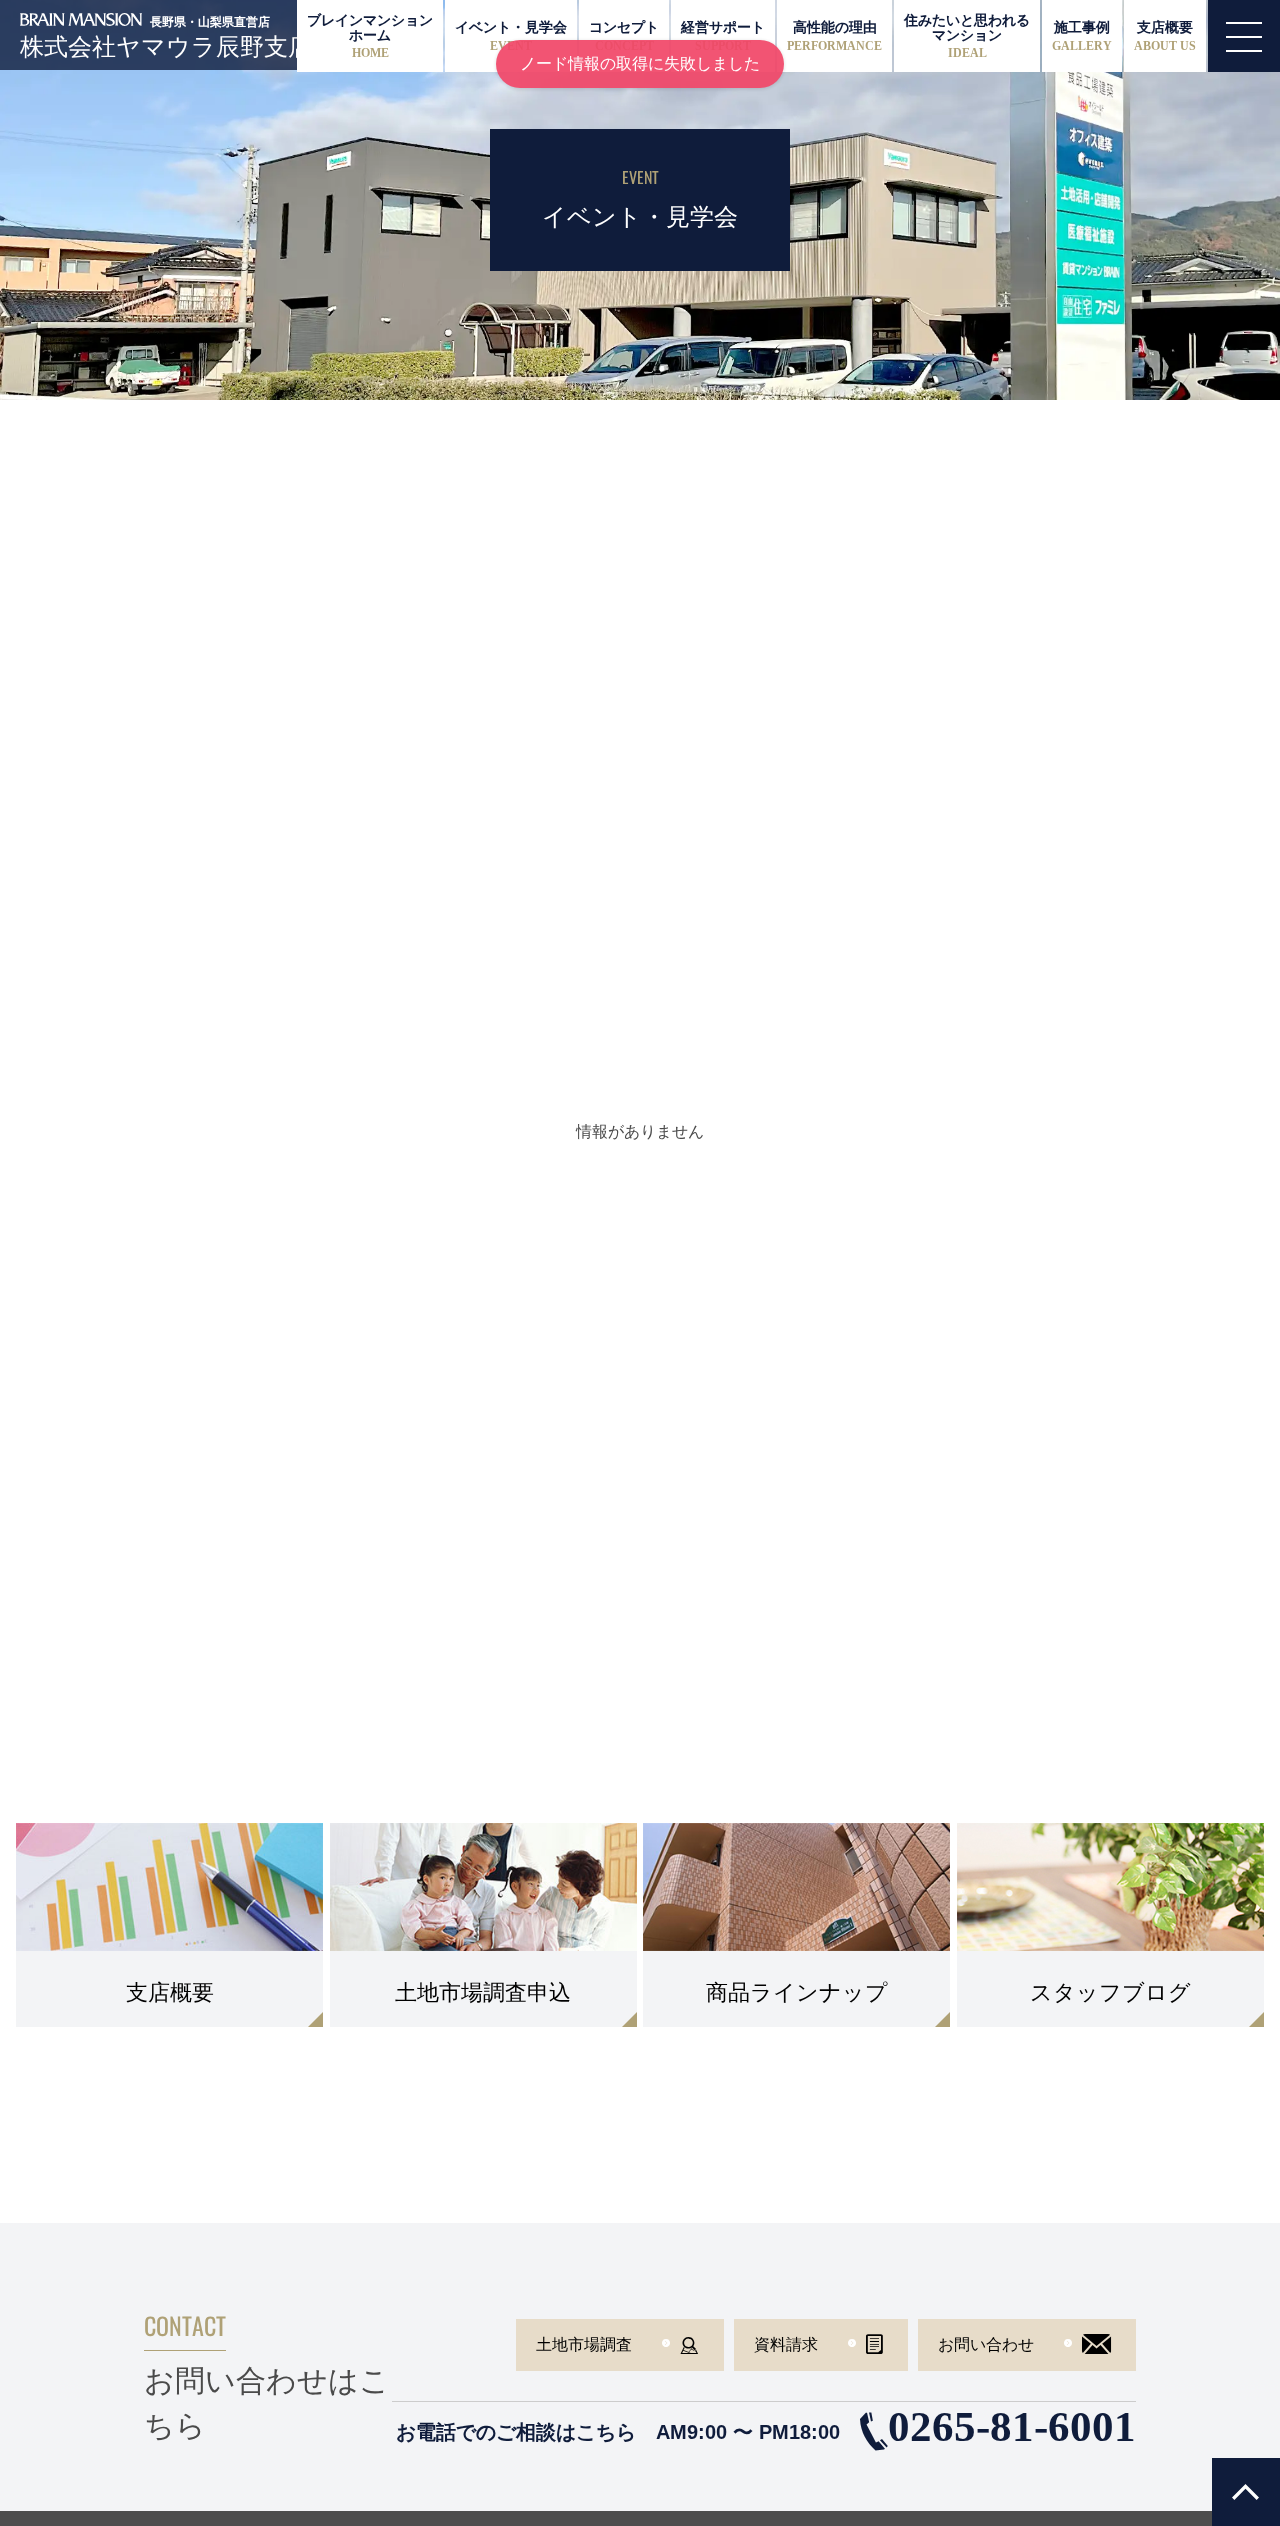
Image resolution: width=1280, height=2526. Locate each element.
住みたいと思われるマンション (967, 36)
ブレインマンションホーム (370, 36)
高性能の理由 (834, 35)
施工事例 (1082, 35)
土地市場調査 (584, 2344)
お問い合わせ (986, 2344)
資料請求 (786, 2344)
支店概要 (1165, 35)
